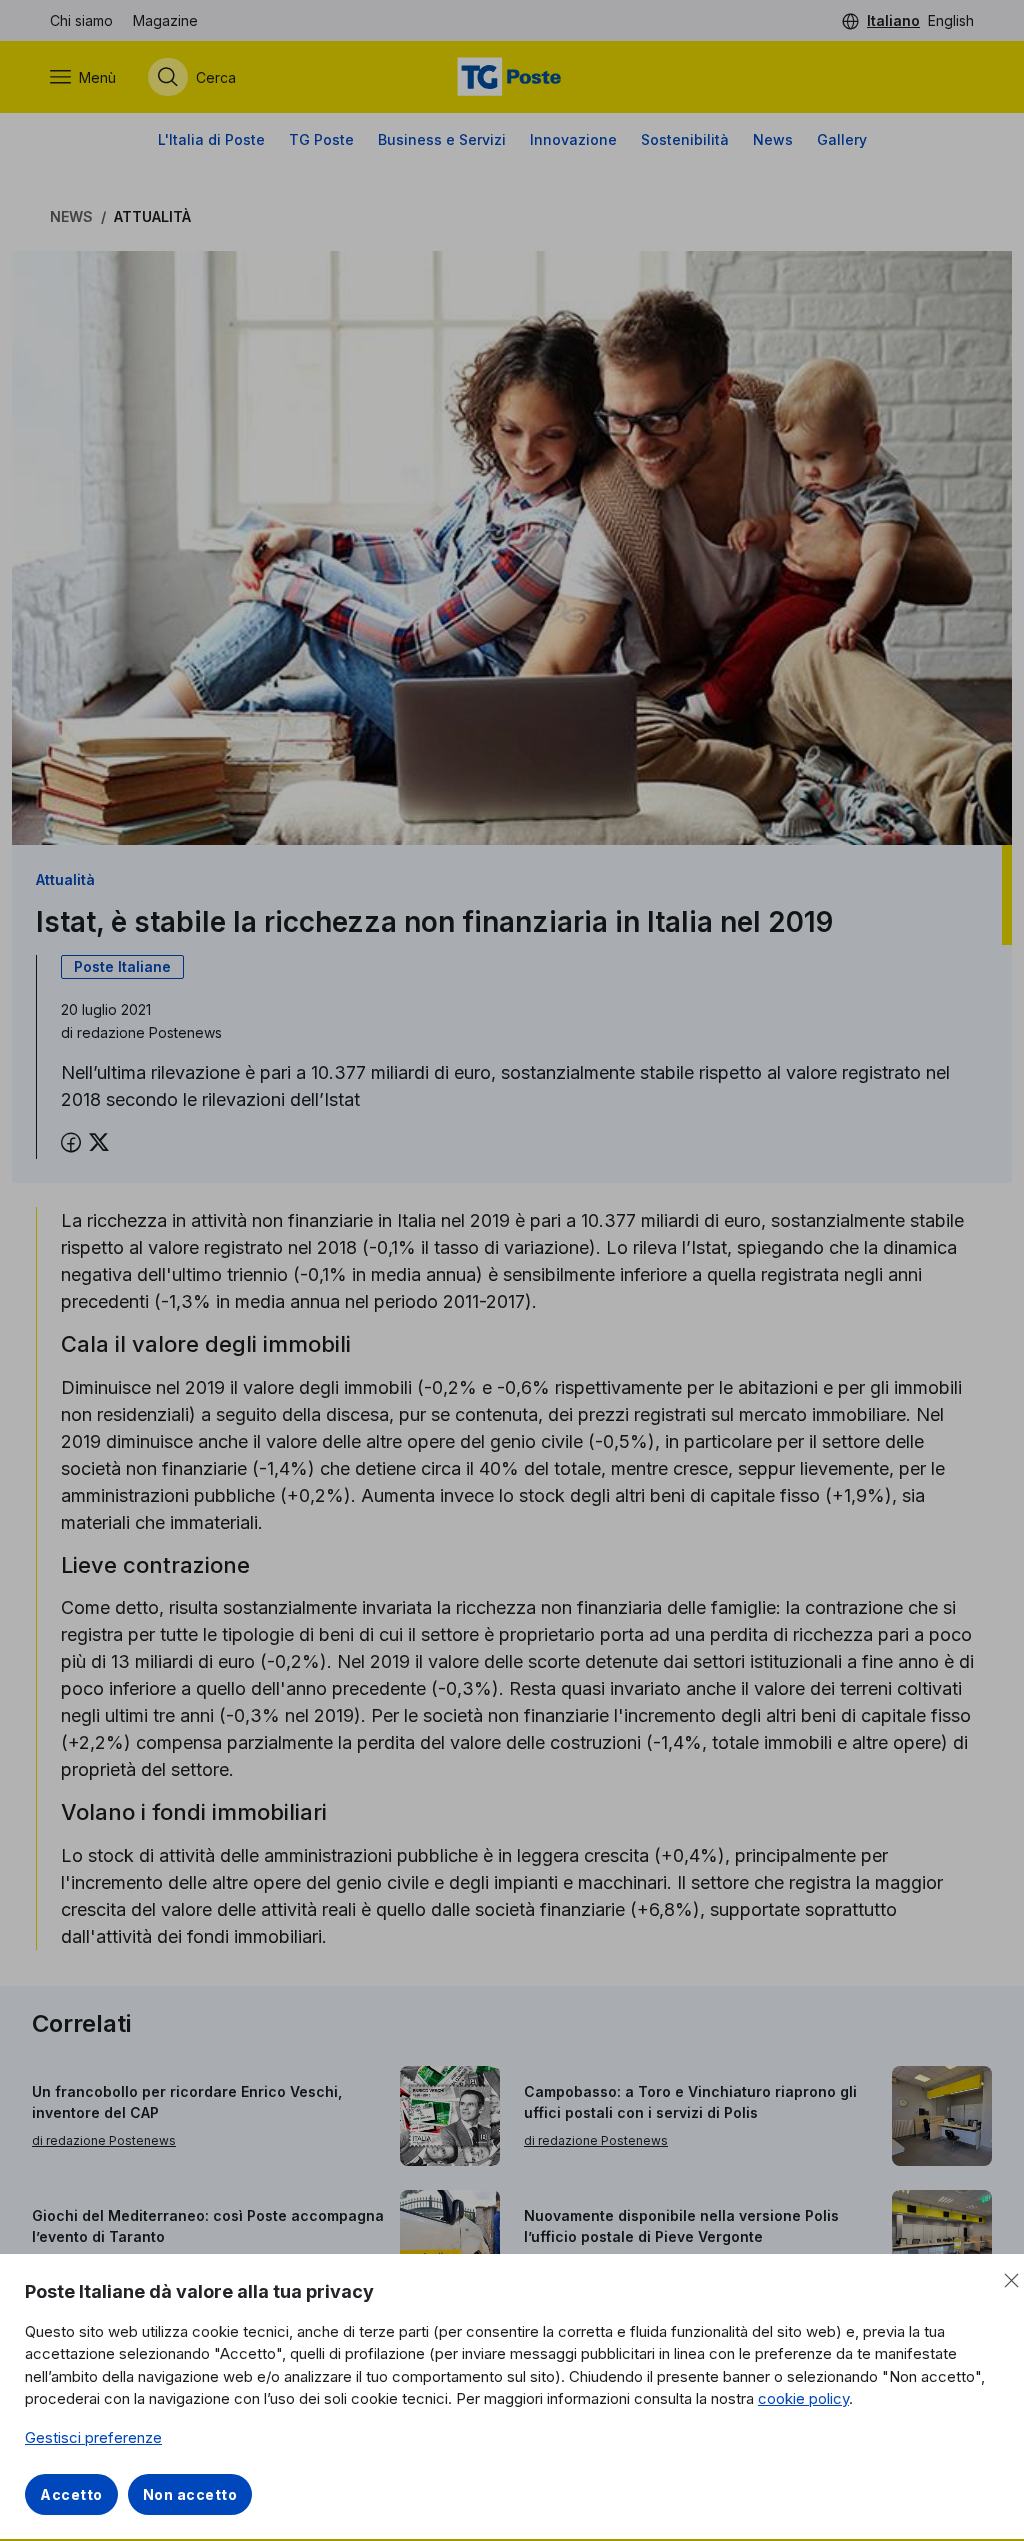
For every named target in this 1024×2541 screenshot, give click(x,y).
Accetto (71, 2494)
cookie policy (803, 2398)
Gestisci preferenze (93, 2437)
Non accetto (190, 2494)
